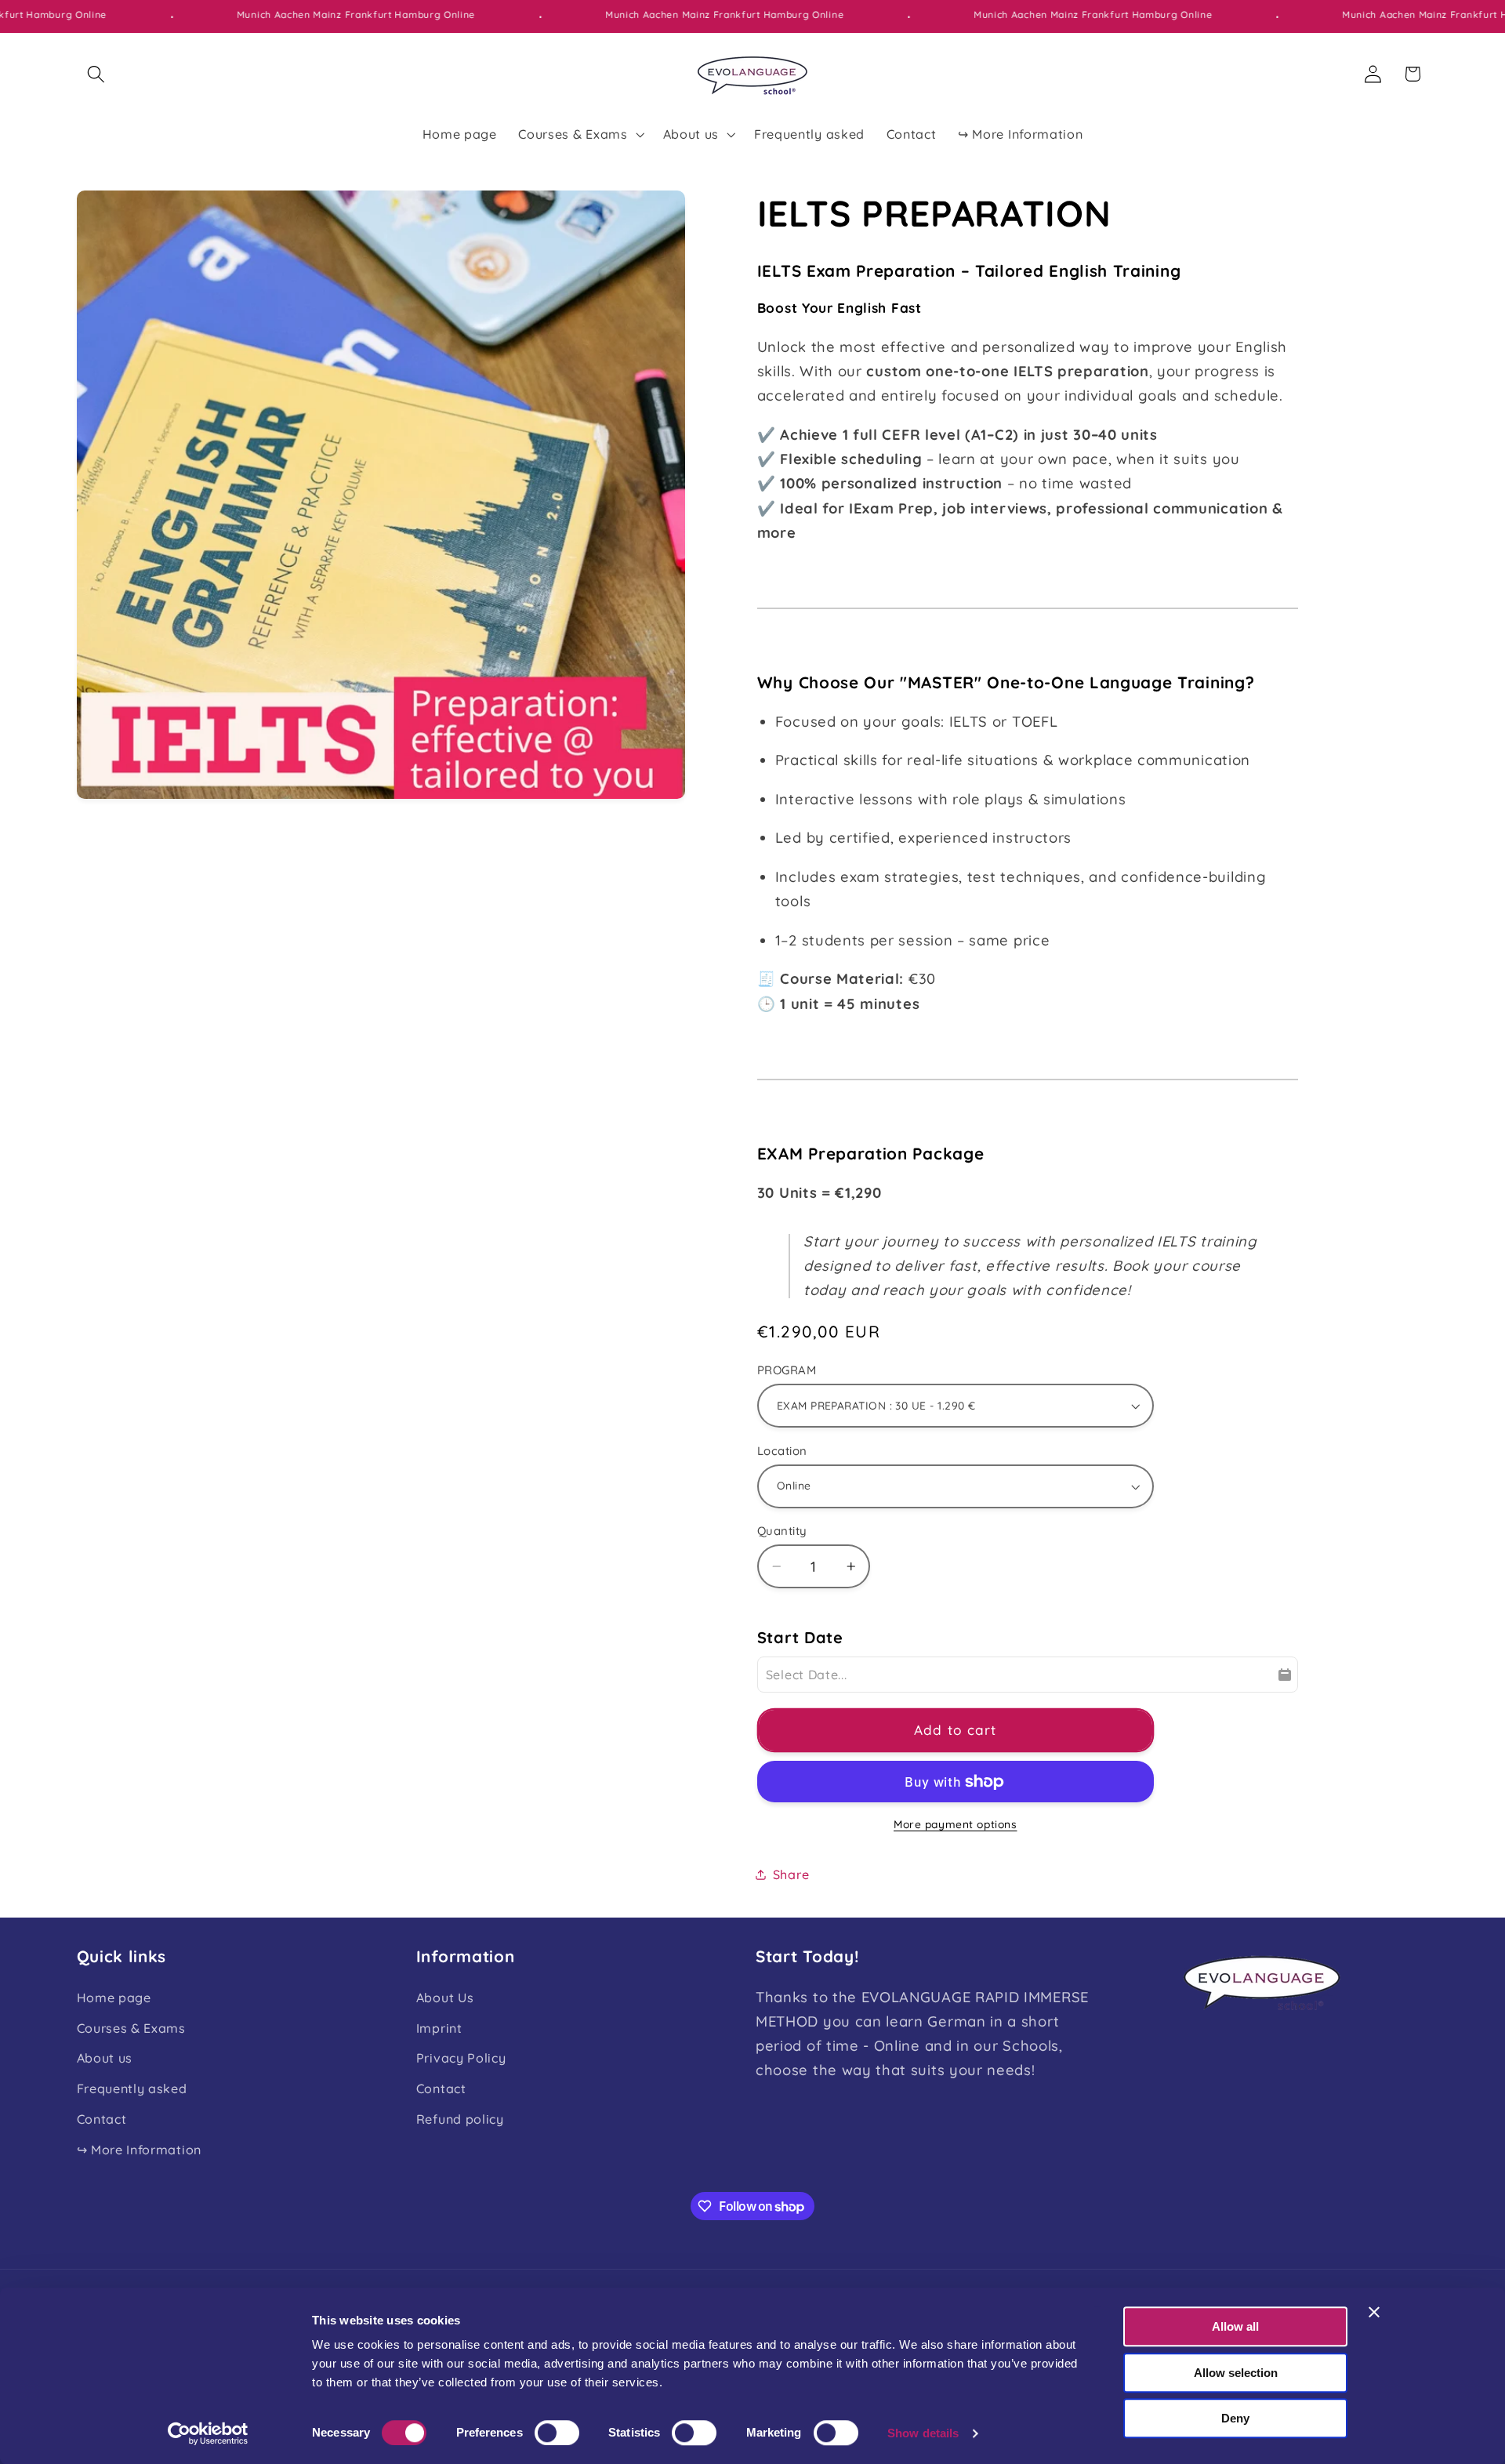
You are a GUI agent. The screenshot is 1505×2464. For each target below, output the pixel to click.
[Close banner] (1374, 2312)
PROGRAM (787, 1370)
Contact (102, 2119)
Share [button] (791, 1874)
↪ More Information (139, 2150)
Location (782, 1451)
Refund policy (460, 2119)
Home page (114, 1998)
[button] (97, 74)
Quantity (782, 1531)
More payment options (956, 1824)
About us (105, 2058)
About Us (445, 1998)
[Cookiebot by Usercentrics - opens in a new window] (208, 2433)
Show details (923, 2433)
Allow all (1235, 2326)
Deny (1235, 2418)
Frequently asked (132, 2088)
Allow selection (1236, 2373)
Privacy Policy (461, 2058)
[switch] (557, 2433)
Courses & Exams (131, 2028)
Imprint (439, 2028)
